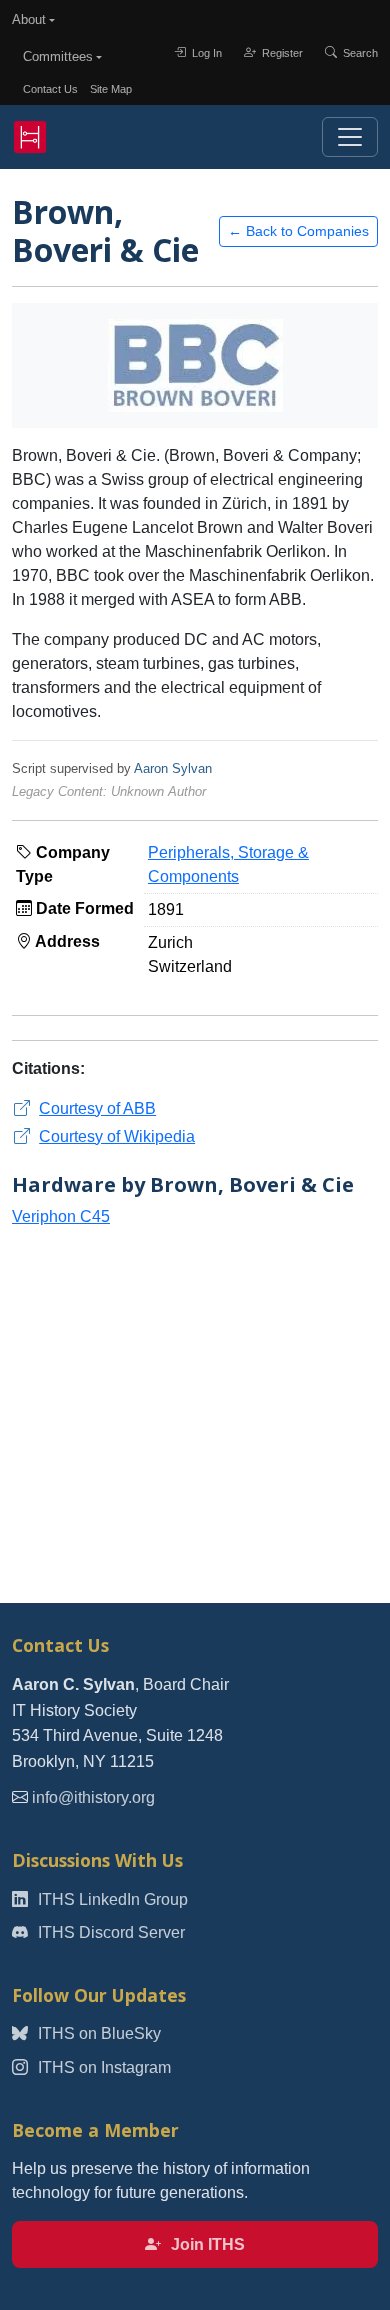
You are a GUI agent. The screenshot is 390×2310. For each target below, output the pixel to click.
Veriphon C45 (61, 1216)
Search (359, 53)
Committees (58, 56)
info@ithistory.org (93, 1797)
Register (281, 53)
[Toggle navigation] (350, 137)
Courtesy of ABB (97, 1108)
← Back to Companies (298, 231)
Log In (205, 53)
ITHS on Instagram (102, 2067)
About (29, 19)
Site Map (111, 89)
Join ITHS (206, 2244)
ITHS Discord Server (109, 1932)
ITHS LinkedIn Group (111, 1899)
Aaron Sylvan (173, 768)
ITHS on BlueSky (97, 2033)
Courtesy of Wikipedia (117, 1136)
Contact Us (50, 89)
